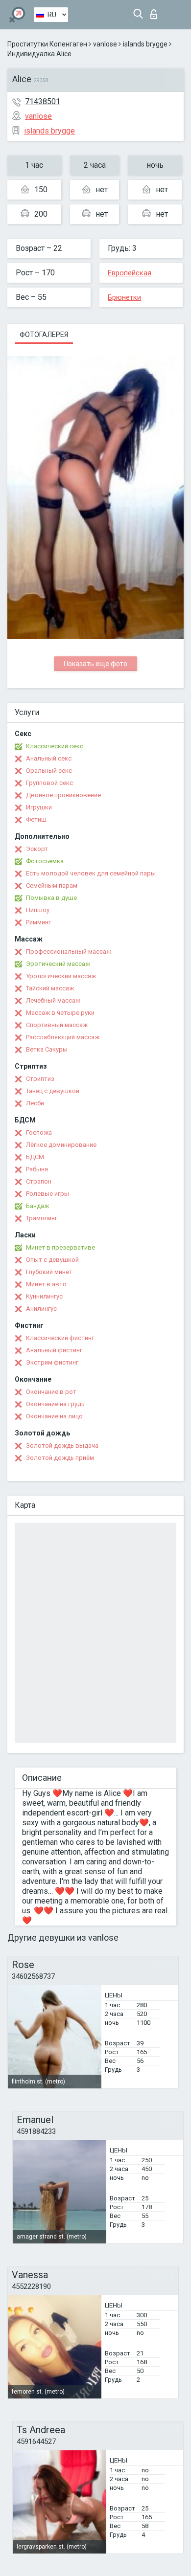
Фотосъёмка (45, 861)
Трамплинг (42, 1218)
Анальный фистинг (54, 1350)
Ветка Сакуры (47, 1049)
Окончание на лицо (54, 1416)
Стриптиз (40, 1079)
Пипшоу (38, 910)
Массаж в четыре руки (60, 1013)
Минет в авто (46, 1284)
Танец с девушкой (53, 1091)
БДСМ (35, 1157)
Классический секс (55, 746)
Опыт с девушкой (52, 1260)
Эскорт (37, 849)
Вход (156, 11)
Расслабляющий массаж (63, 1037)
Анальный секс (49, 758)
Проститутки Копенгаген (47, 44)
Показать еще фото (95, 664)
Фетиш (36, 819)
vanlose (105, 44)
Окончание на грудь (55, 1404)
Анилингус (41, 1309)
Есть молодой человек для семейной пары (91, 873)
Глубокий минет (49, 1272)
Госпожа (39, 1132)
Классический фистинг (60, 1338)
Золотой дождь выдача (62, 1445)
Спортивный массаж (57, 1025)
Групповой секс (49, 783)
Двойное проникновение (63, 795)
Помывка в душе (51, 898)
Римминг (38, 922)
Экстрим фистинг (52, 1362)
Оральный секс (49, 771)
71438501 (43, 101)
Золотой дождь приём (60, 1458)
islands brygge (145, 44)
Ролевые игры (48, 1194)
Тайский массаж (50, 988)
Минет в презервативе (60, 1247)
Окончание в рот (51, 1392)
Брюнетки (124, 297)
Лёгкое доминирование (61, 1145)
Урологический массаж (61, 976)
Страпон (39, 1181)
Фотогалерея (44, 335)
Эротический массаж (58, 964)
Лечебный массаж (53, 1000)
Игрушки (39, 807)
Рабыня (37, 1169)
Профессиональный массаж (69, 952)
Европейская (130, 273)
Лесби (35, 1103)
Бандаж (37, 1206)
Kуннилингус (44, 1296)
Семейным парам (52, 885)
